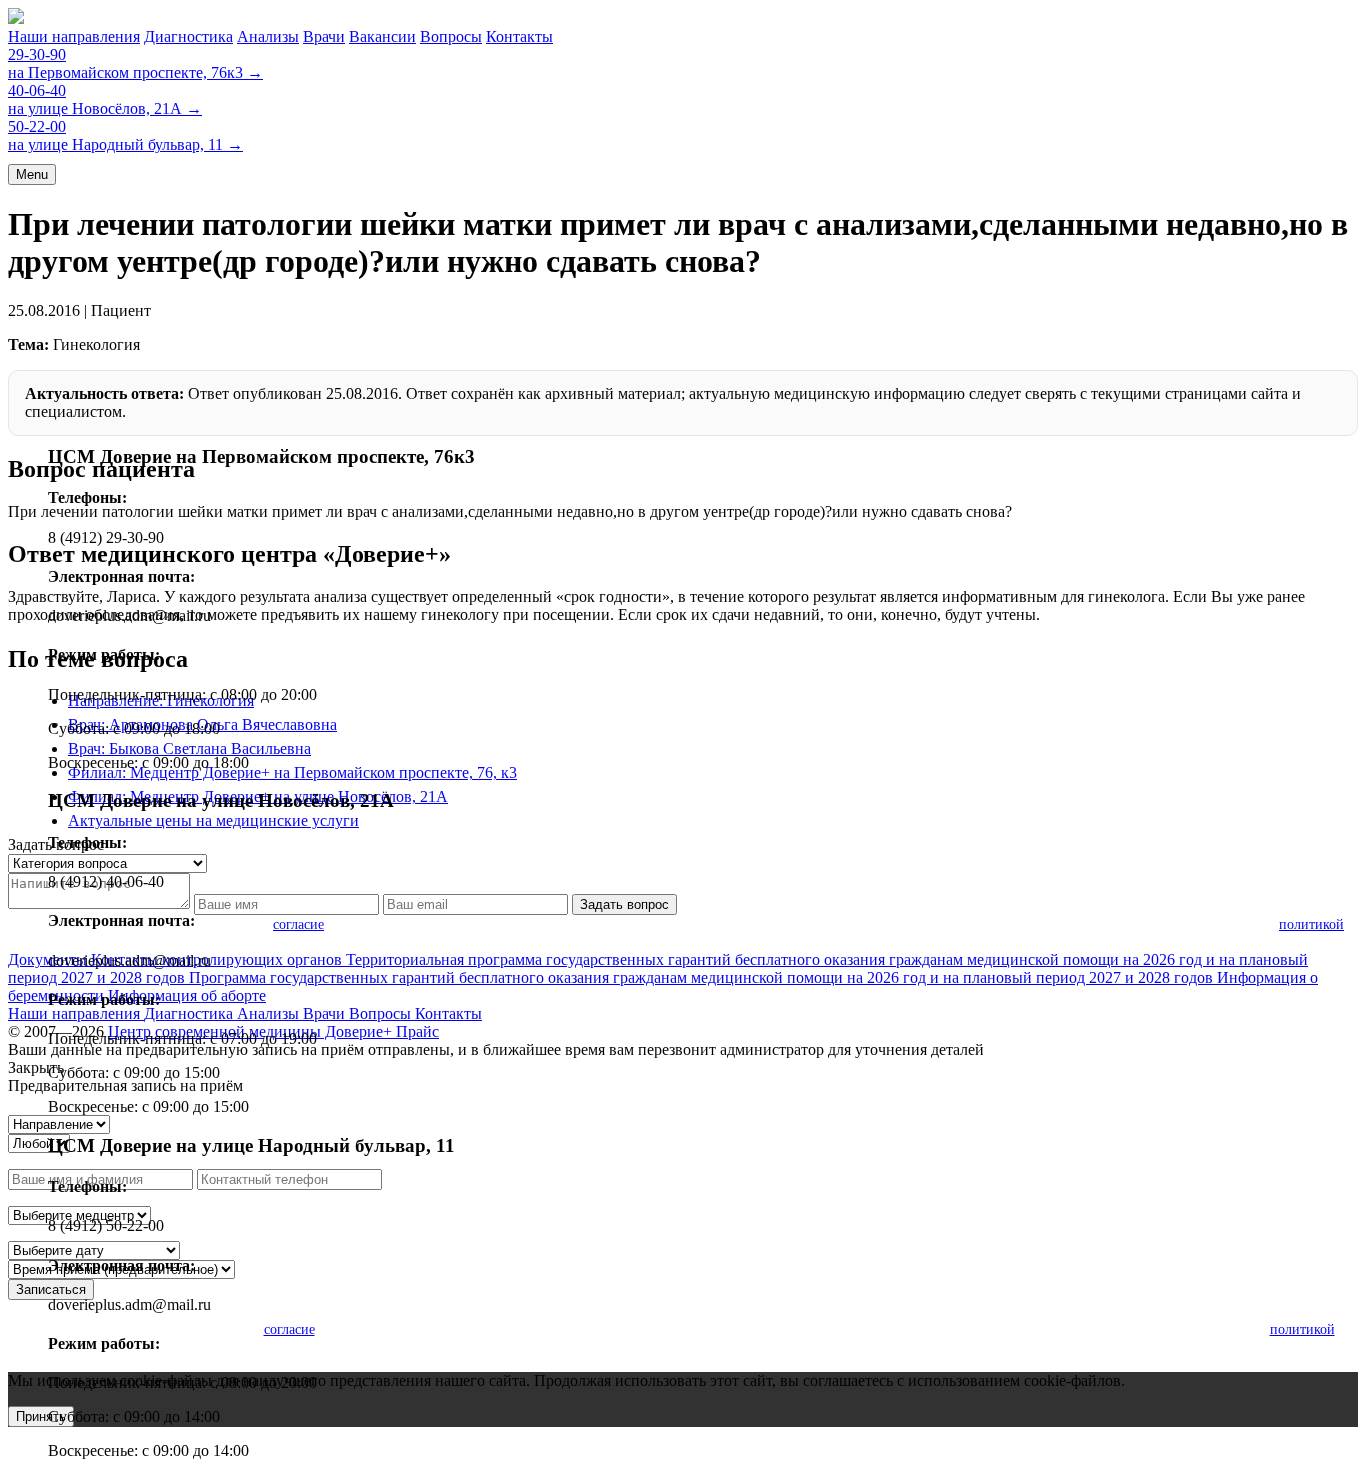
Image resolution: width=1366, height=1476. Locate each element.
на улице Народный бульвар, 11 (125, 144)
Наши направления (74, 36)
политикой (1311, 924)
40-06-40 (37, 90)
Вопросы (451, 36)
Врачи (324, 36)
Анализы (268, 36)
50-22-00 (37, 126)
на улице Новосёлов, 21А (105, 108)
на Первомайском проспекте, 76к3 (135, 72)
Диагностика (188, 36)
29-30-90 (37, 54)
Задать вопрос (624, 904)
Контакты (519, 36)
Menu (32, 174)
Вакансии (382, 36)
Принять (41, 1416)
